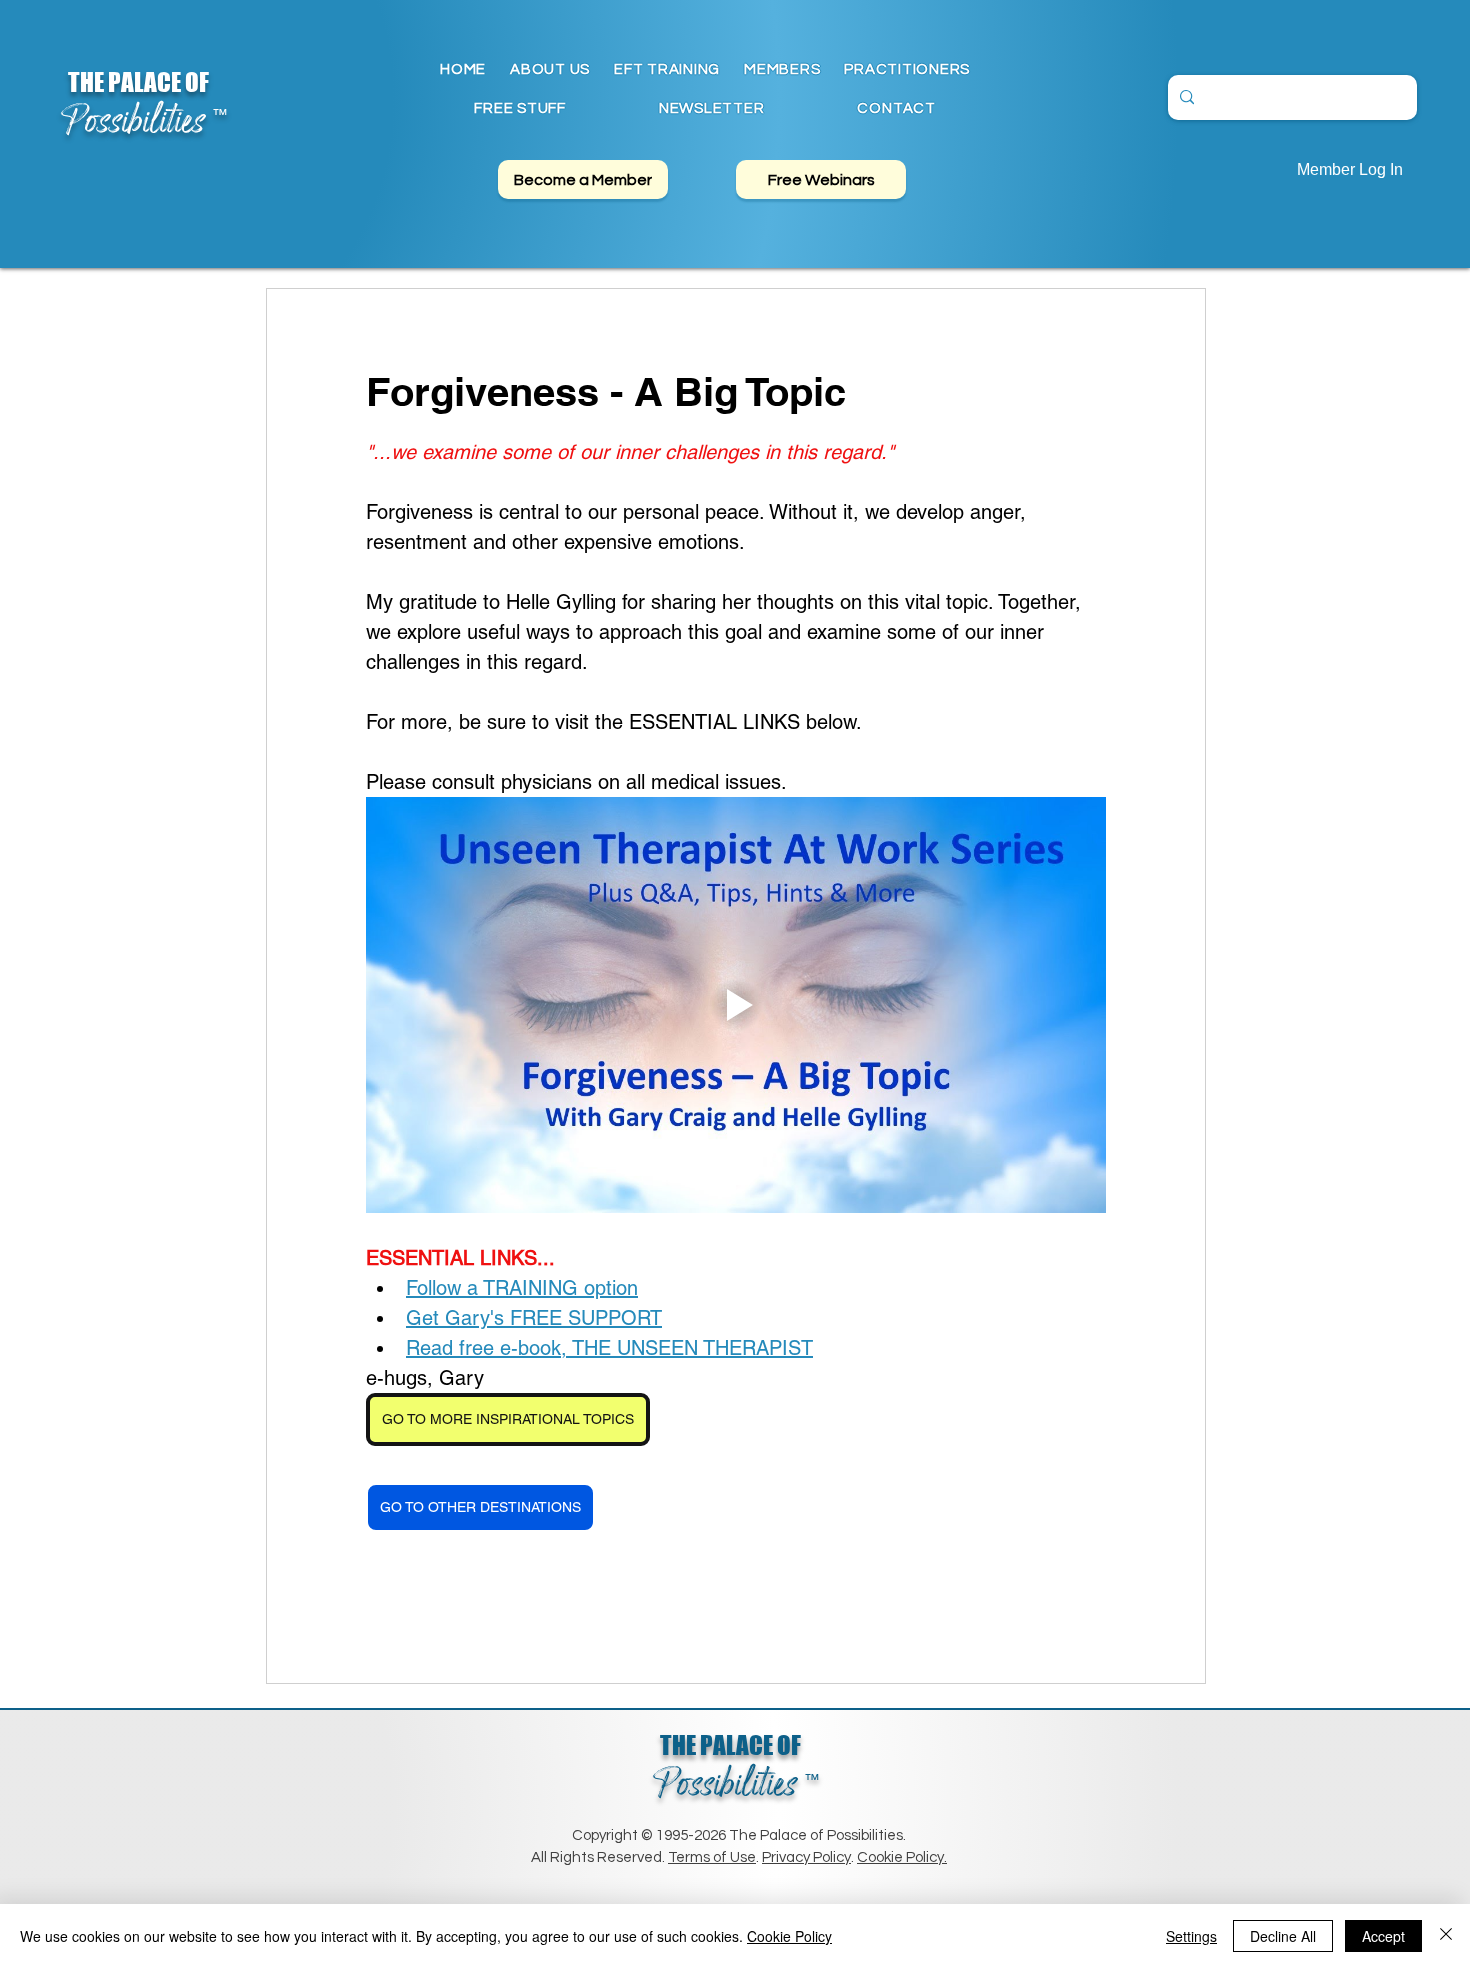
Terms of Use (712, 1857)
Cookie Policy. (902, 1857)
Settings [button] (1191, 1936)
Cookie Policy (789, 1936)
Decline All (1283, 1936)
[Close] (1446, 1936)
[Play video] (736, 1005)
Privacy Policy (806, 1857)
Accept (1383, 1936)
